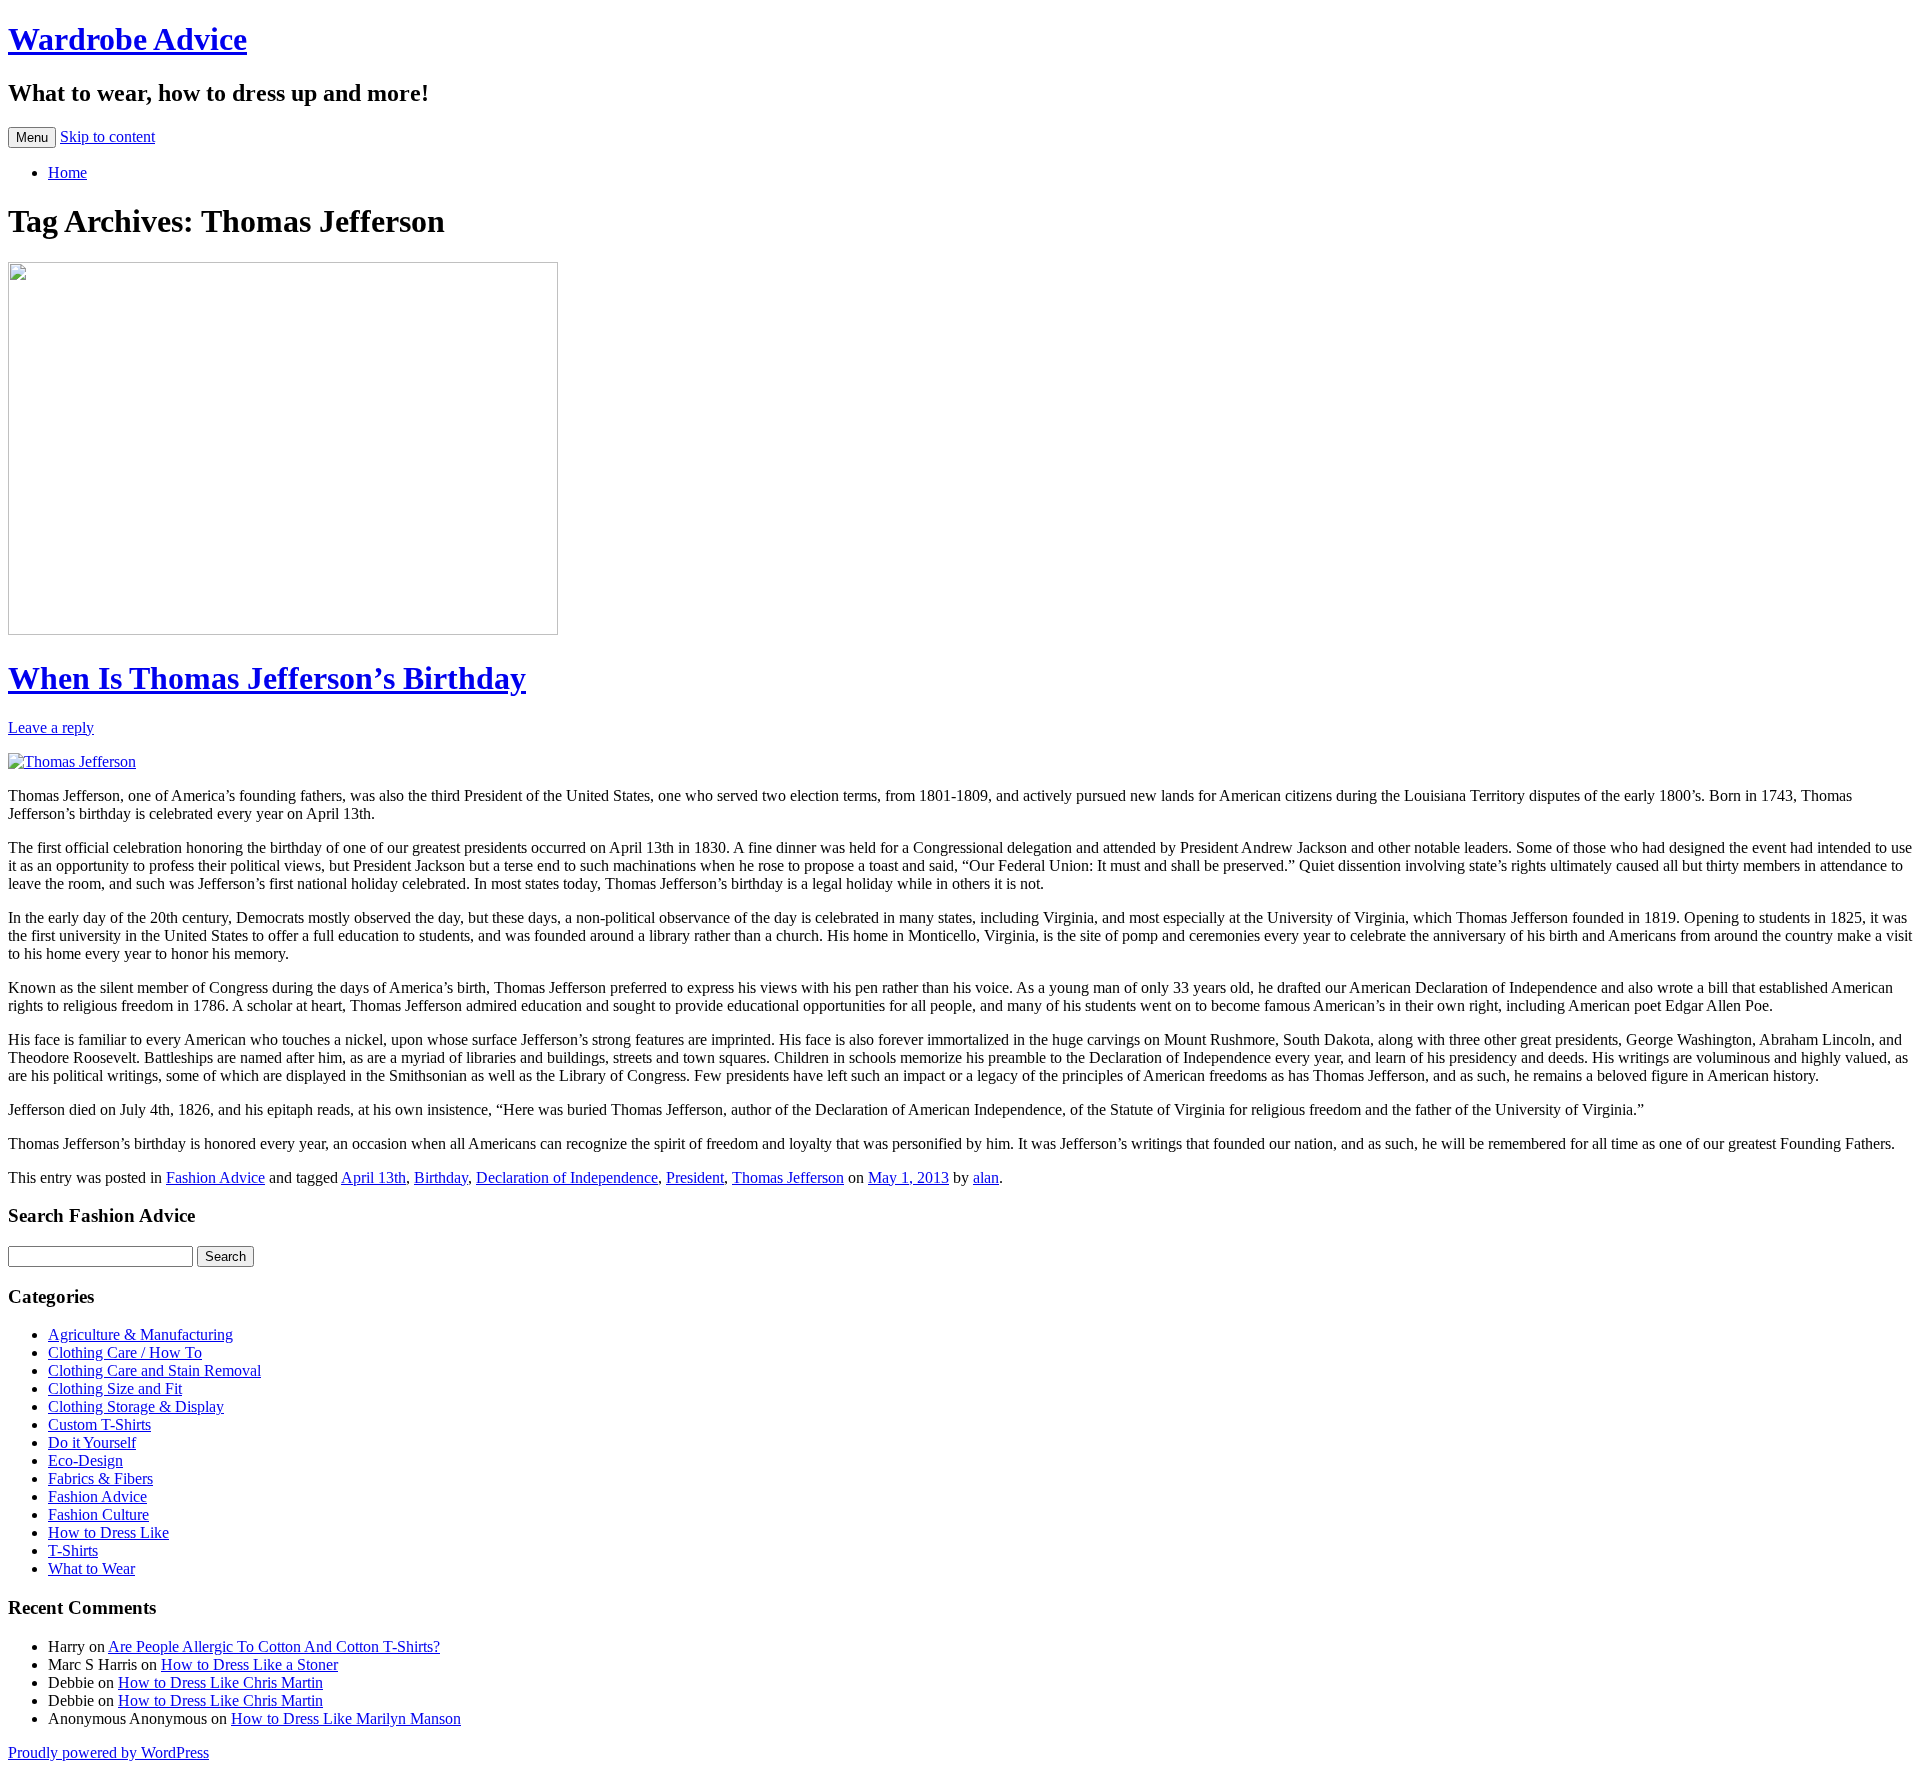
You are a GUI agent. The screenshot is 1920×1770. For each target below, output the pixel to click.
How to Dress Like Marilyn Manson (346, 1718)
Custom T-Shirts (99, 1424)
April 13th (373, 1177)
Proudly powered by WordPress (108, 1752)
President (695, 1177)
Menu (32, 137)
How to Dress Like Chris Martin (220, 1682)
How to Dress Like (108, 1532)
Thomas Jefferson (788, 1177)
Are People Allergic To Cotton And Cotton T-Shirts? (274, 1646)
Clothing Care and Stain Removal (154, 1370)
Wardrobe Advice (127, 39)
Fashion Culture (98, 1514)
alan (986, 1177)
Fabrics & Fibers (100, 1478)
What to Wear (91, 1568)
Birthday (441, 1177)
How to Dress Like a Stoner (249, 1664)
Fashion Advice (215, 1177)
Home (67, 172)
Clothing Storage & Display (136, 1406)
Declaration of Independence (567, 1177)
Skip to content (107, 136)
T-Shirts (73, 1550)
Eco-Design (85, 1460)
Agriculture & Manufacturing (140, 1334)
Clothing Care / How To (125, 1352)
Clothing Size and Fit (115, 1388)
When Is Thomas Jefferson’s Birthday (267, 678)
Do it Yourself (92, 1442)
